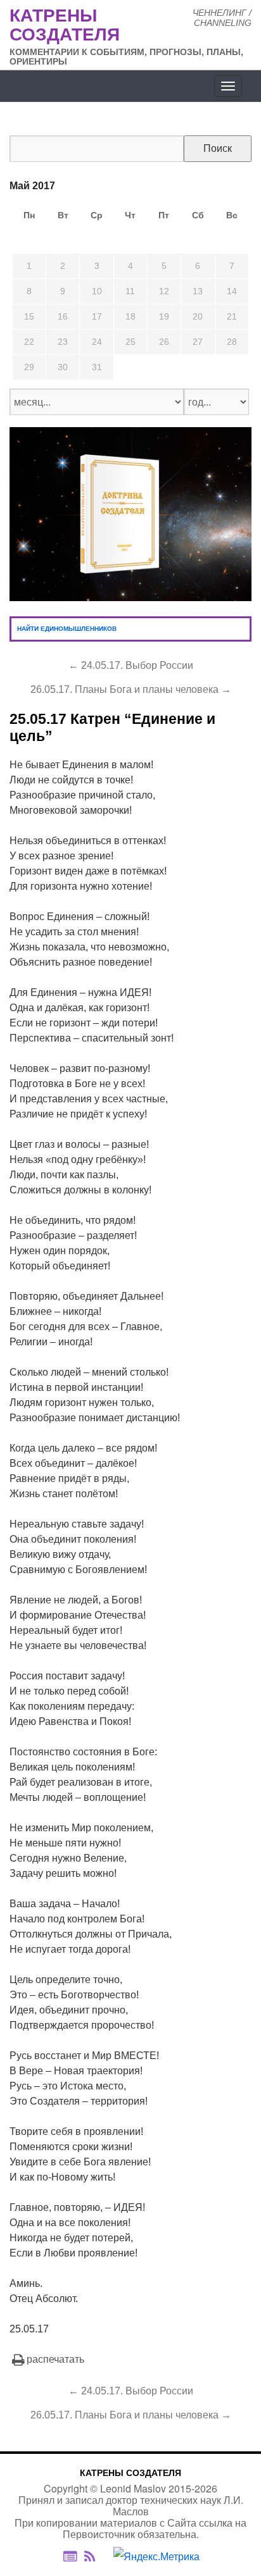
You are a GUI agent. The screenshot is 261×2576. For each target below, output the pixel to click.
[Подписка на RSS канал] (96, 2556)
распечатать (55, 2359)
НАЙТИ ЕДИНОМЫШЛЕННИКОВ (67, 629)
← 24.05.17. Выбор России (131, 665)
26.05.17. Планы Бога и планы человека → (131, 689)
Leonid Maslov (133, 2488)
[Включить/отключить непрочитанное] (70, 2556)
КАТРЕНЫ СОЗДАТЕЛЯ (130, 2473)
